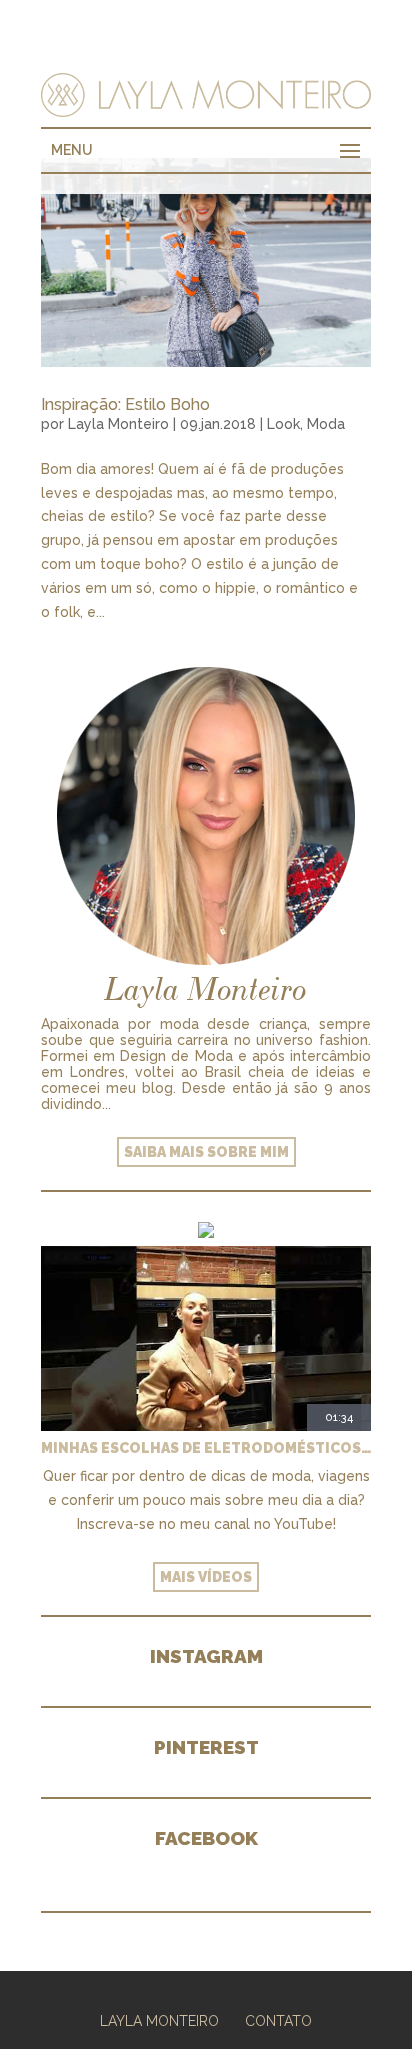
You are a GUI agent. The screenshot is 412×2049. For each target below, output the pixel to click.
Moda (326, 424)
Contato (278, 2021)
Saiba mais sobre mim (206, 1152)
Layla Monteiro (118, 424)
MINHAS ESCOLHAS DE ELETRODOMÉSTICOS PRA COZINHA (206, 1448)
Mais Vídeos (206, 1577)
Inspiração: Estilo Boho (125, 404)
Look (283, 424)
